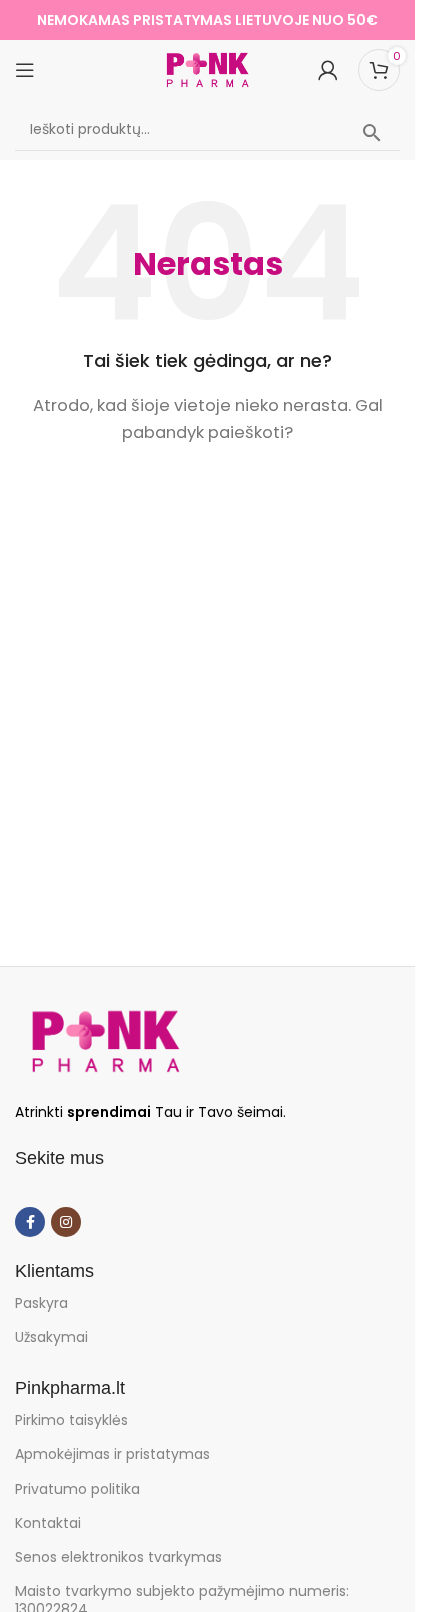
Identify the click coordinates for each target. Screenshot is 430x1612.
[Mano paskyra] (328, 70)
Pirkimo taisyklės (71, 1420)
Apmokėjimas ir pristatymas (112, 1454)
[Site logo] (208, 68)
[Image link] (105, 1040)
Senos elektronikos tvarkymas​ (118, 1557)
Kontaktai (48, 1523)
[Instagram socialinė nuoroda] (66, 1222)
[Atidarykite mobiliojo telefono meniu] (25, 70)
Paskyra (41, 1303)
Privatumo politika (77, 1489)
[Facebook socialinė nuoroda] (30, 1222)
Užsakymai (51, 1337)
